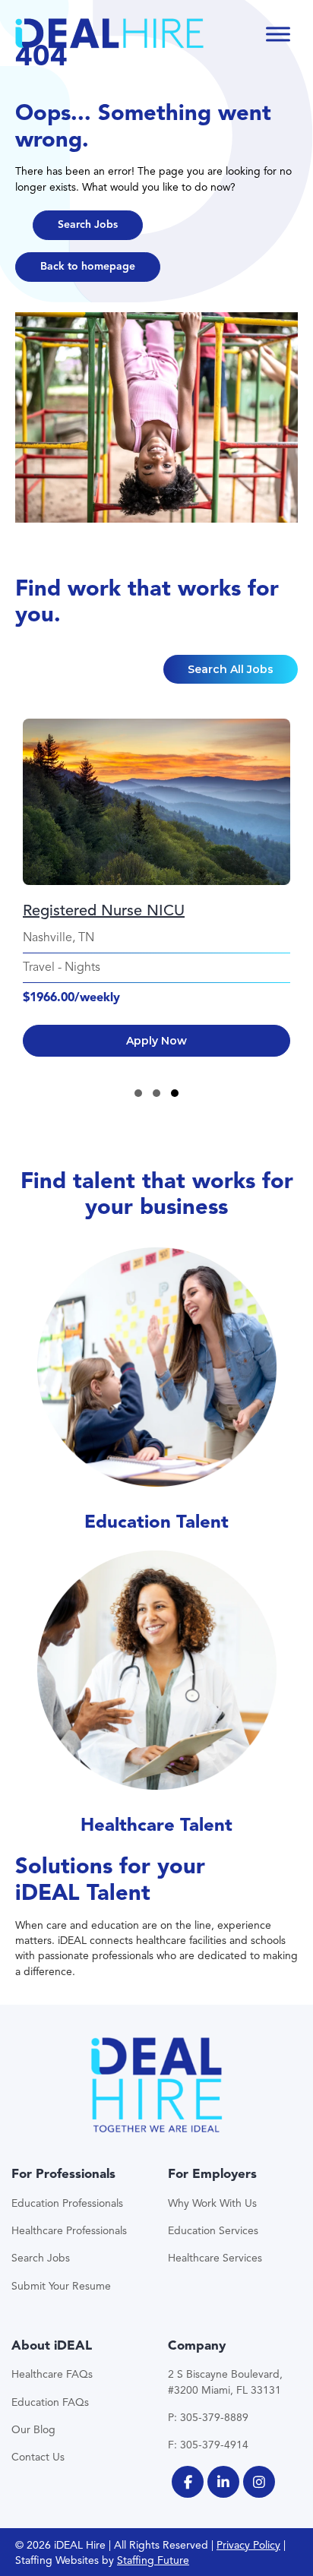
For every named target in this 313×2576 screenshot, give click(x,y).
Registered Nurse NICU (104, 910)
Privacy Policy (248, 2545)
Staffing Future (153, 2560)
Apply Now (156, 1041)
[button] (88, 225)
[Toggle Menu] (278, 34)
